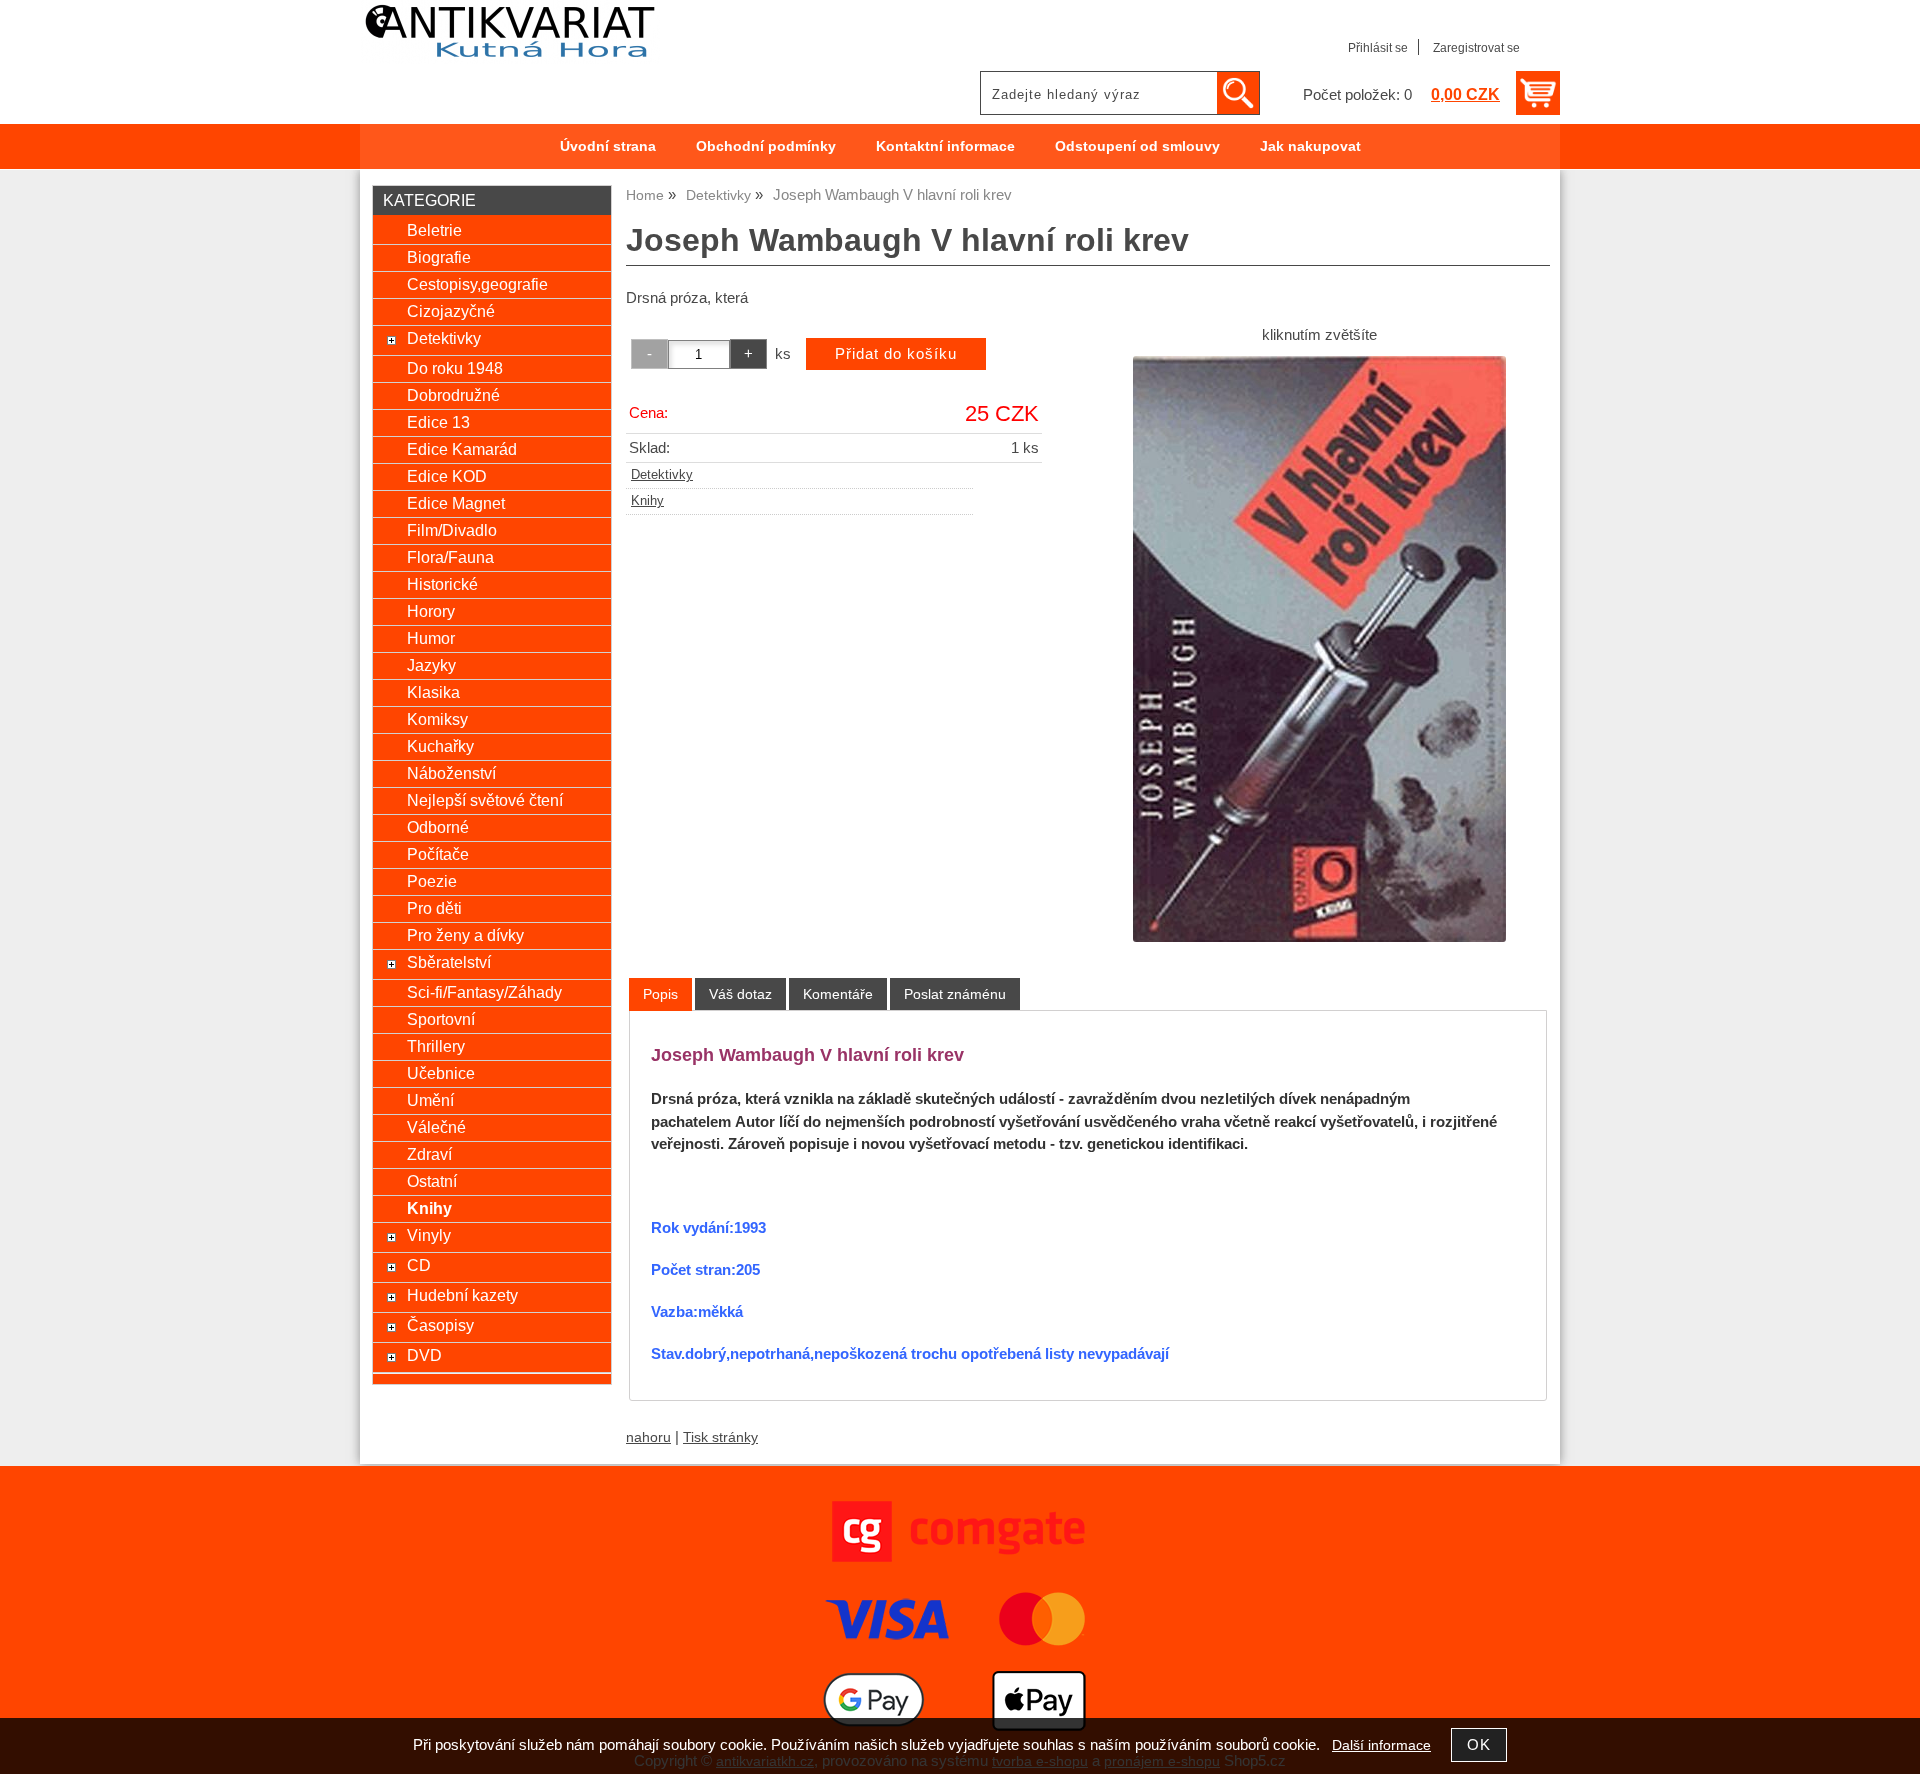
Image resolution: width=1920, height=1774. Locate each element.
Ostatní (432, 1181)
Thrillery (436, 1046)
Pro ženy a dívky (465, 935)
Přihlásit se (1378, 48)
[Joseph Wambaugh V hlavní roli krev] (1319, 649)
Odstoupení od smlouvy (1137, 146)
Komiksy (437, 719)
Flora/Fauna (450, 557)
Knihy (647, 501)
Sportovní (441, 1019)
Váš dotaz (740, 994)
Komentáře (838, 994)
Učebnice (441, 1073)
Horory (431, 611)
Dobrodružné (453, 395)
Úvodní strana (608, 146)
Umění (430, 1100)
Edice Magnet (456, 503)
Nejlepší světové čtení (485, 800)
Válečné (436, 1127)
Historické (442, 584)
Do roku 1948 (455, 368)
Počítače (438, 854)
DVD (424, 1355)
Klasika (433, 692)
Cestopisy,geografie (477, 284)
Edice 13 (438, 422)
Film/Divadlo (452, 530)
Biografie (439, 257)
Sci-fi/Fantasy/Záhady (484, 992)
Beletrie (434, 230)
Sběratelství (449, 962)
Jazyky (431, 665)
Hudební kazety (462, 1295)
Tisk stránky (720, 1437)
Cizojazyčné (451, 311)
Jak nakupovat (1310, 146)
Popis (660, 994)
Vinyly (429, 1235)
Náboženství (451, 773)
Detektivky (662, 475)
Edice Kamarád (462, 449)
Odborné (438, 827)
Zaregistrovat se (1476, 48)
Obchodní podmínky (766, 146)
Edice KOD (447, 476)
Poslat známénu (955, 994)
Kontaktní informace (945, 146)
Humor (431, 638)
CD (419, 1265)
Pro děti (434, 908)
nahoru (648, 1437)
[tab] (660, 994)
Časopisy (440, 1325)
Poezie (432, 881)
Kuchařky (440, 746)
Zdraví (429, 1154)
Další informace (1381, 1745)
